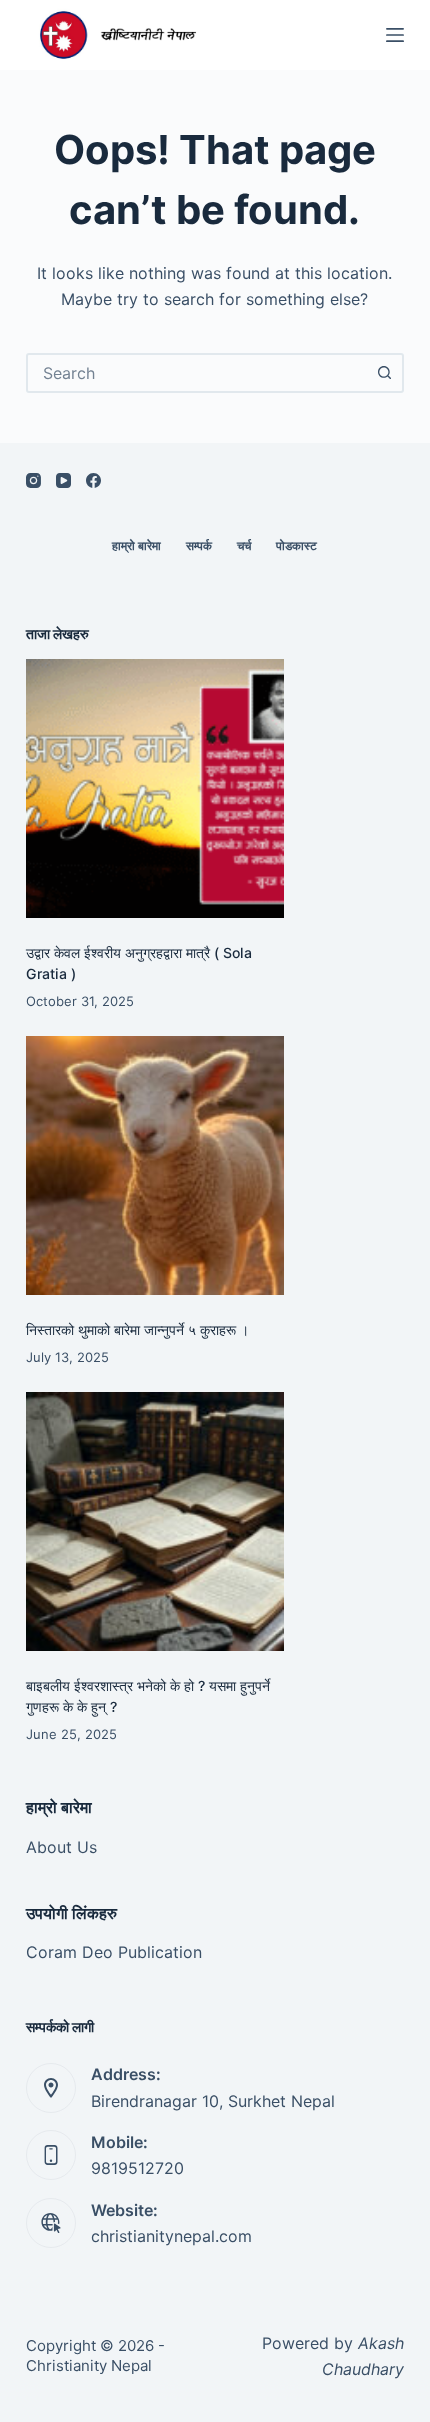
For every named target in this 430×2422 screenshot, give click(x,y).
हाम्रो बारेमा (136, 545)
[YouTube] (63, 480)
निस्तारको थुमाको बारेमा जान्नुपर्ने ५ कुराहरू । (137, 1329)
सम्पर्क (199, 545)
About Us (61, 1847)
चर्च (244, 545)
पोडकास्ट (296, 545)
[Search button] (384, 373)
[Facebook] (93, 480)
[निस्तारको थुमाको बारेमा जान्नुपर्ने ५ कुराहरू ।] (155, 1165)
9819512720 (137, 2168)
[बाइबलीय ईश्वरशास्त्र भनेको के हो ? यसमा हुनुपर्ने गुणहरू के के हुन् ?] (155, 1521)
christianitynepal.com (171, 2236)
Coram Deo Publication (114, 1952)
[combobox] (197, 373)
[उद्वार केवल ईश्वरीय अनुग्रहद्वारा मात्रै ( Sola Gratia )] (155, 788)
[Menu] (395, 35)
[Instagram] (33, 480)
